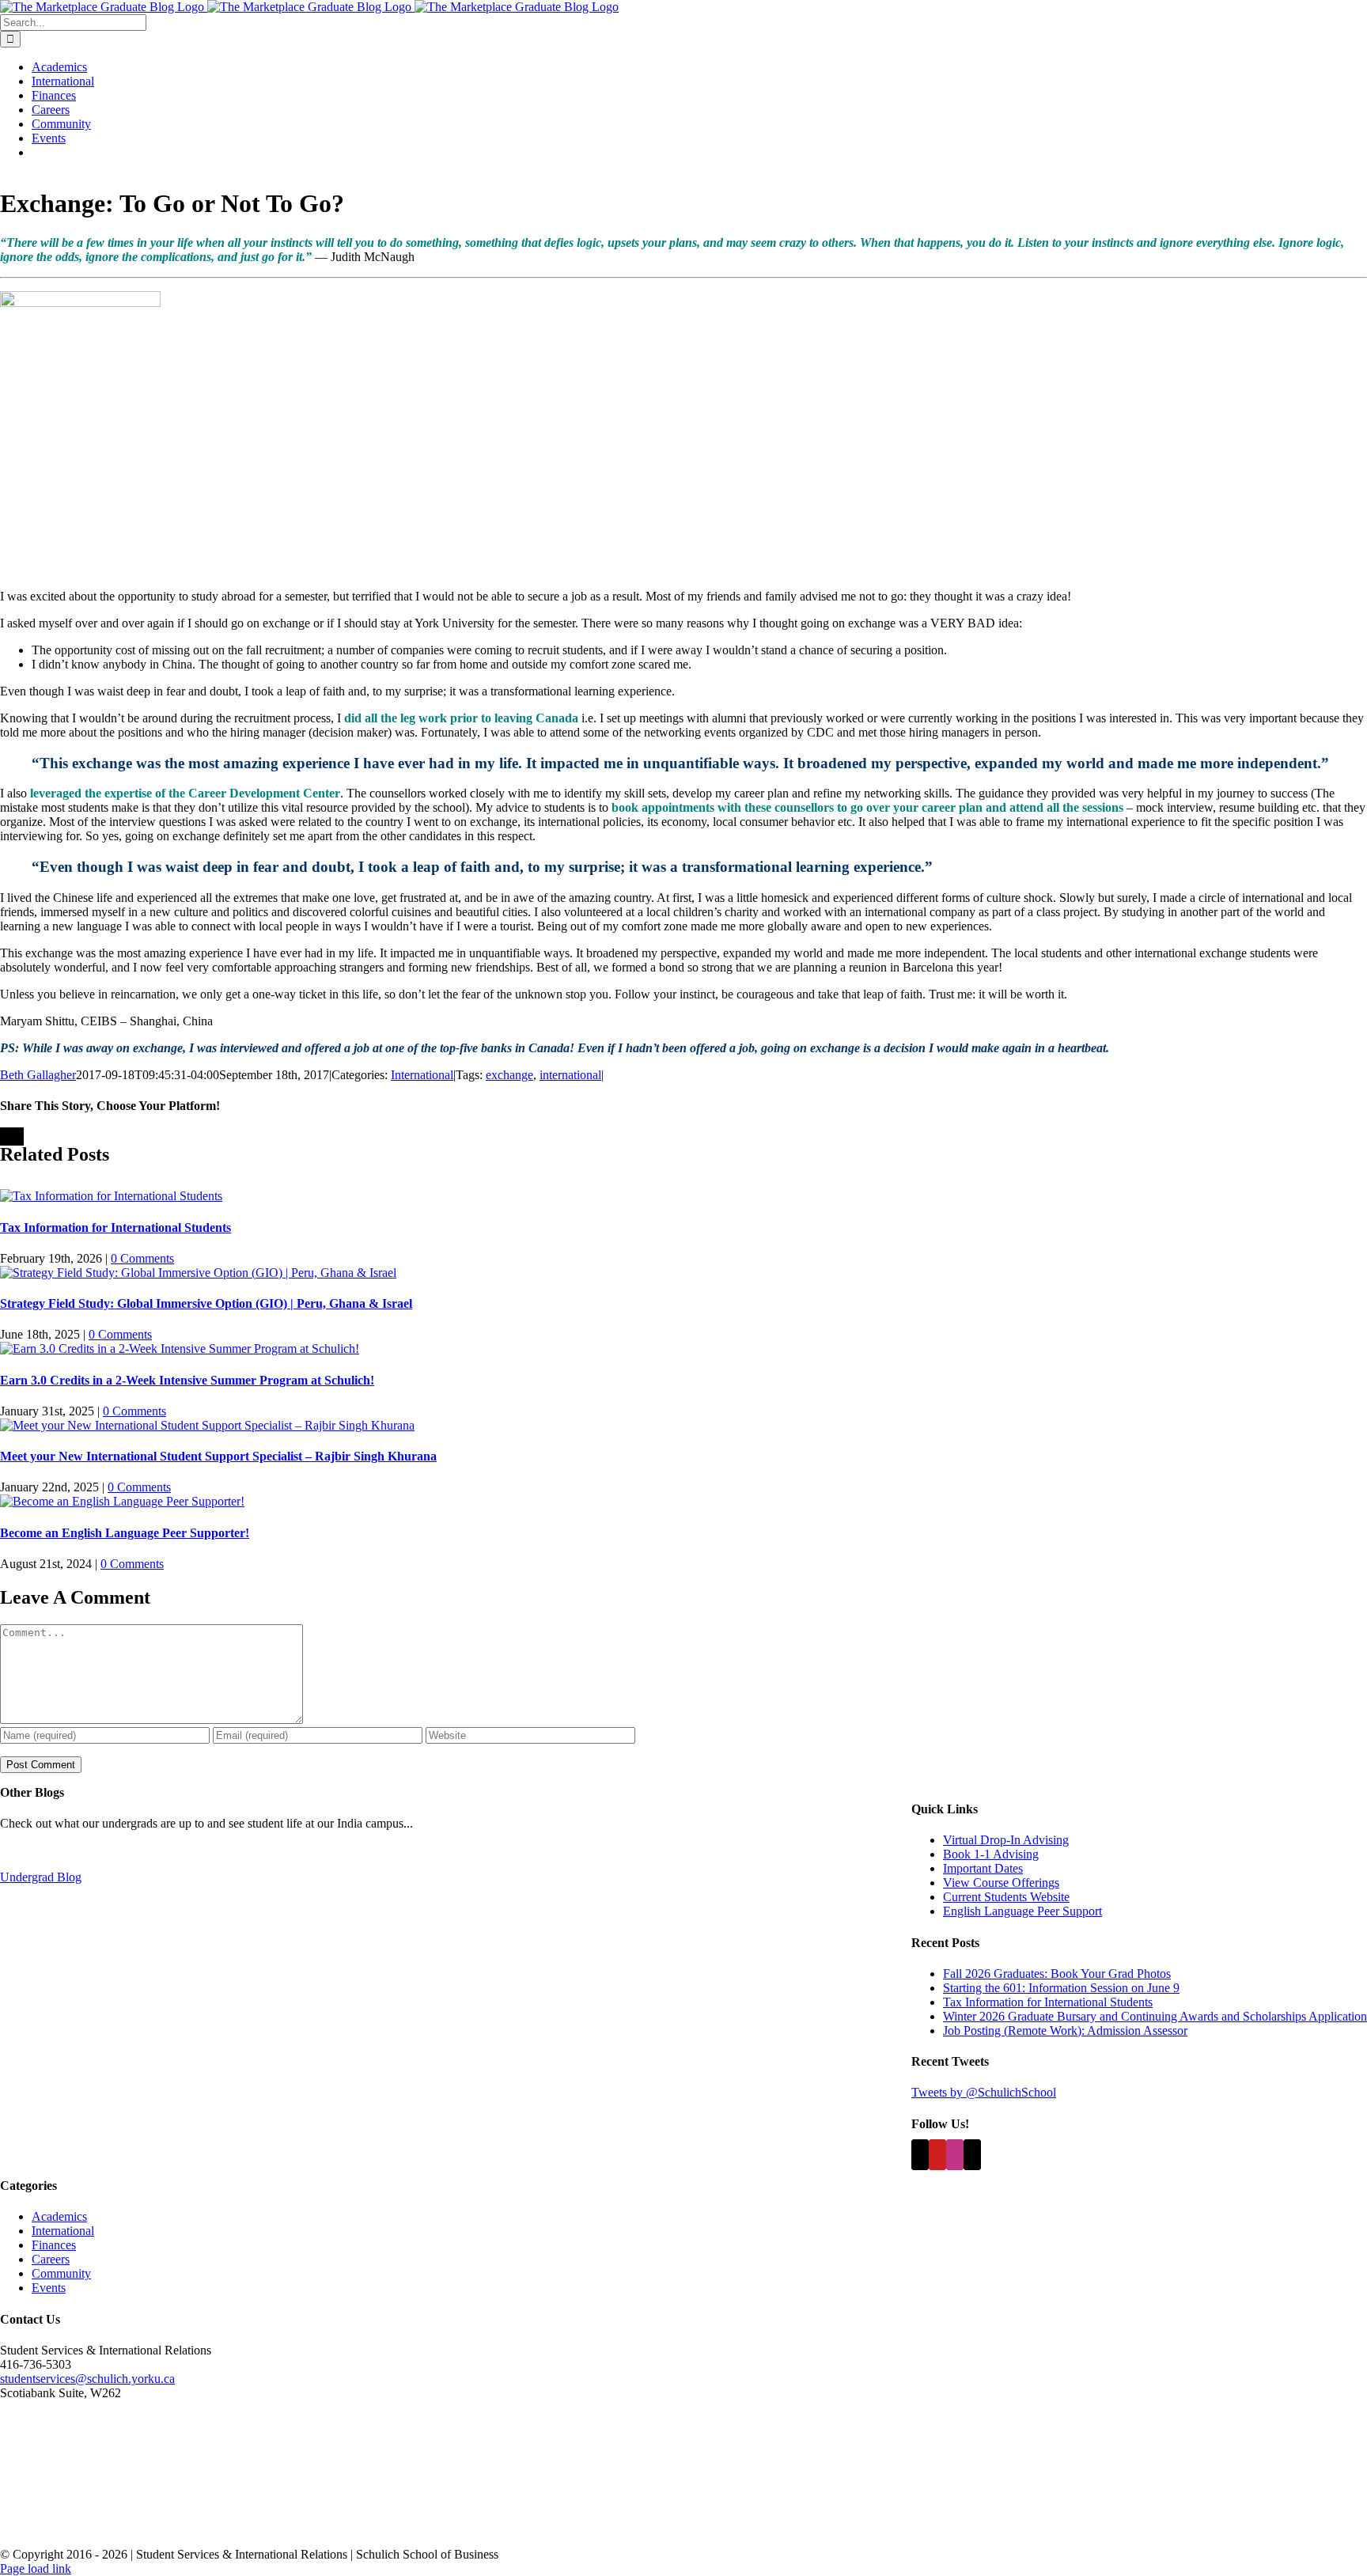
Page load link (36, 2568)
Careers (51, 2259)
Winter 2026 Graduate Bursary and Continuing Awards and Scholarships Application (1155, 2016)
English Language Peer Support (1022, 1911)
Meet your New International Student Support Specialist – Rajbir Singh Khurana (218, 1456)
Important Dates (983, 1868)
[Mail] (972, 2155)
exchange (509, 1075)
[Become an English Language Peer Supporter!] (122, 1501)
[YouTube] (937, 2155)
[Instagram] (955, 2155)
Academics (59, 2216)
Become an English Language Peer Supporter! (125, 1533)
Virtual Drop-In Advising (1006, 1840)
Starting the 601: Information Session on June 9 (1061, 1988)
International (422, 1075)
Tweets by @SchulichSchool (984, 2092)
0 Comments (142, 1258)
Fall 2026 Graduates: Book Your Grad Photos (1057, 1974)
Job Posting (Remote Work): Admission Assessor (1065, 2030)
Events (49, 2288)
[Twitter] (920, 2155)
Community (61, 2273)
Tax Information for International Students (115, 1227)
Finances (54, 2245)
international (570, 1075)
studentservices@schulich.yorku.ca (87, 2379)
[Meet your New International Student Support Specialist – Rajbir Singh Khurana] (207, 1425)
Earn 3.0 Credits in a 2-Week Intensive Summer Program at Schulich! (187, 1380)
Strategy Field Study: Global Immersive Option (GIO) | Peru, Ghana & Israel (206, 1303)
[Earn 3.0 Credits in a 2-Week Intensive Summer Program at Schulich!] (180, 1349)
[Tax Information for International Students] (111, 1196)
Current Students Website (1006, 1897)
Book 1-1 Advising (991, 1854)
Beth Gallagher (38, 1075)
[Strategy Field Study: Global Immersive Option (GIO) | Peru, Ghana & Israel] (198, 1273)
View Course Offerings (1001, 1883)
